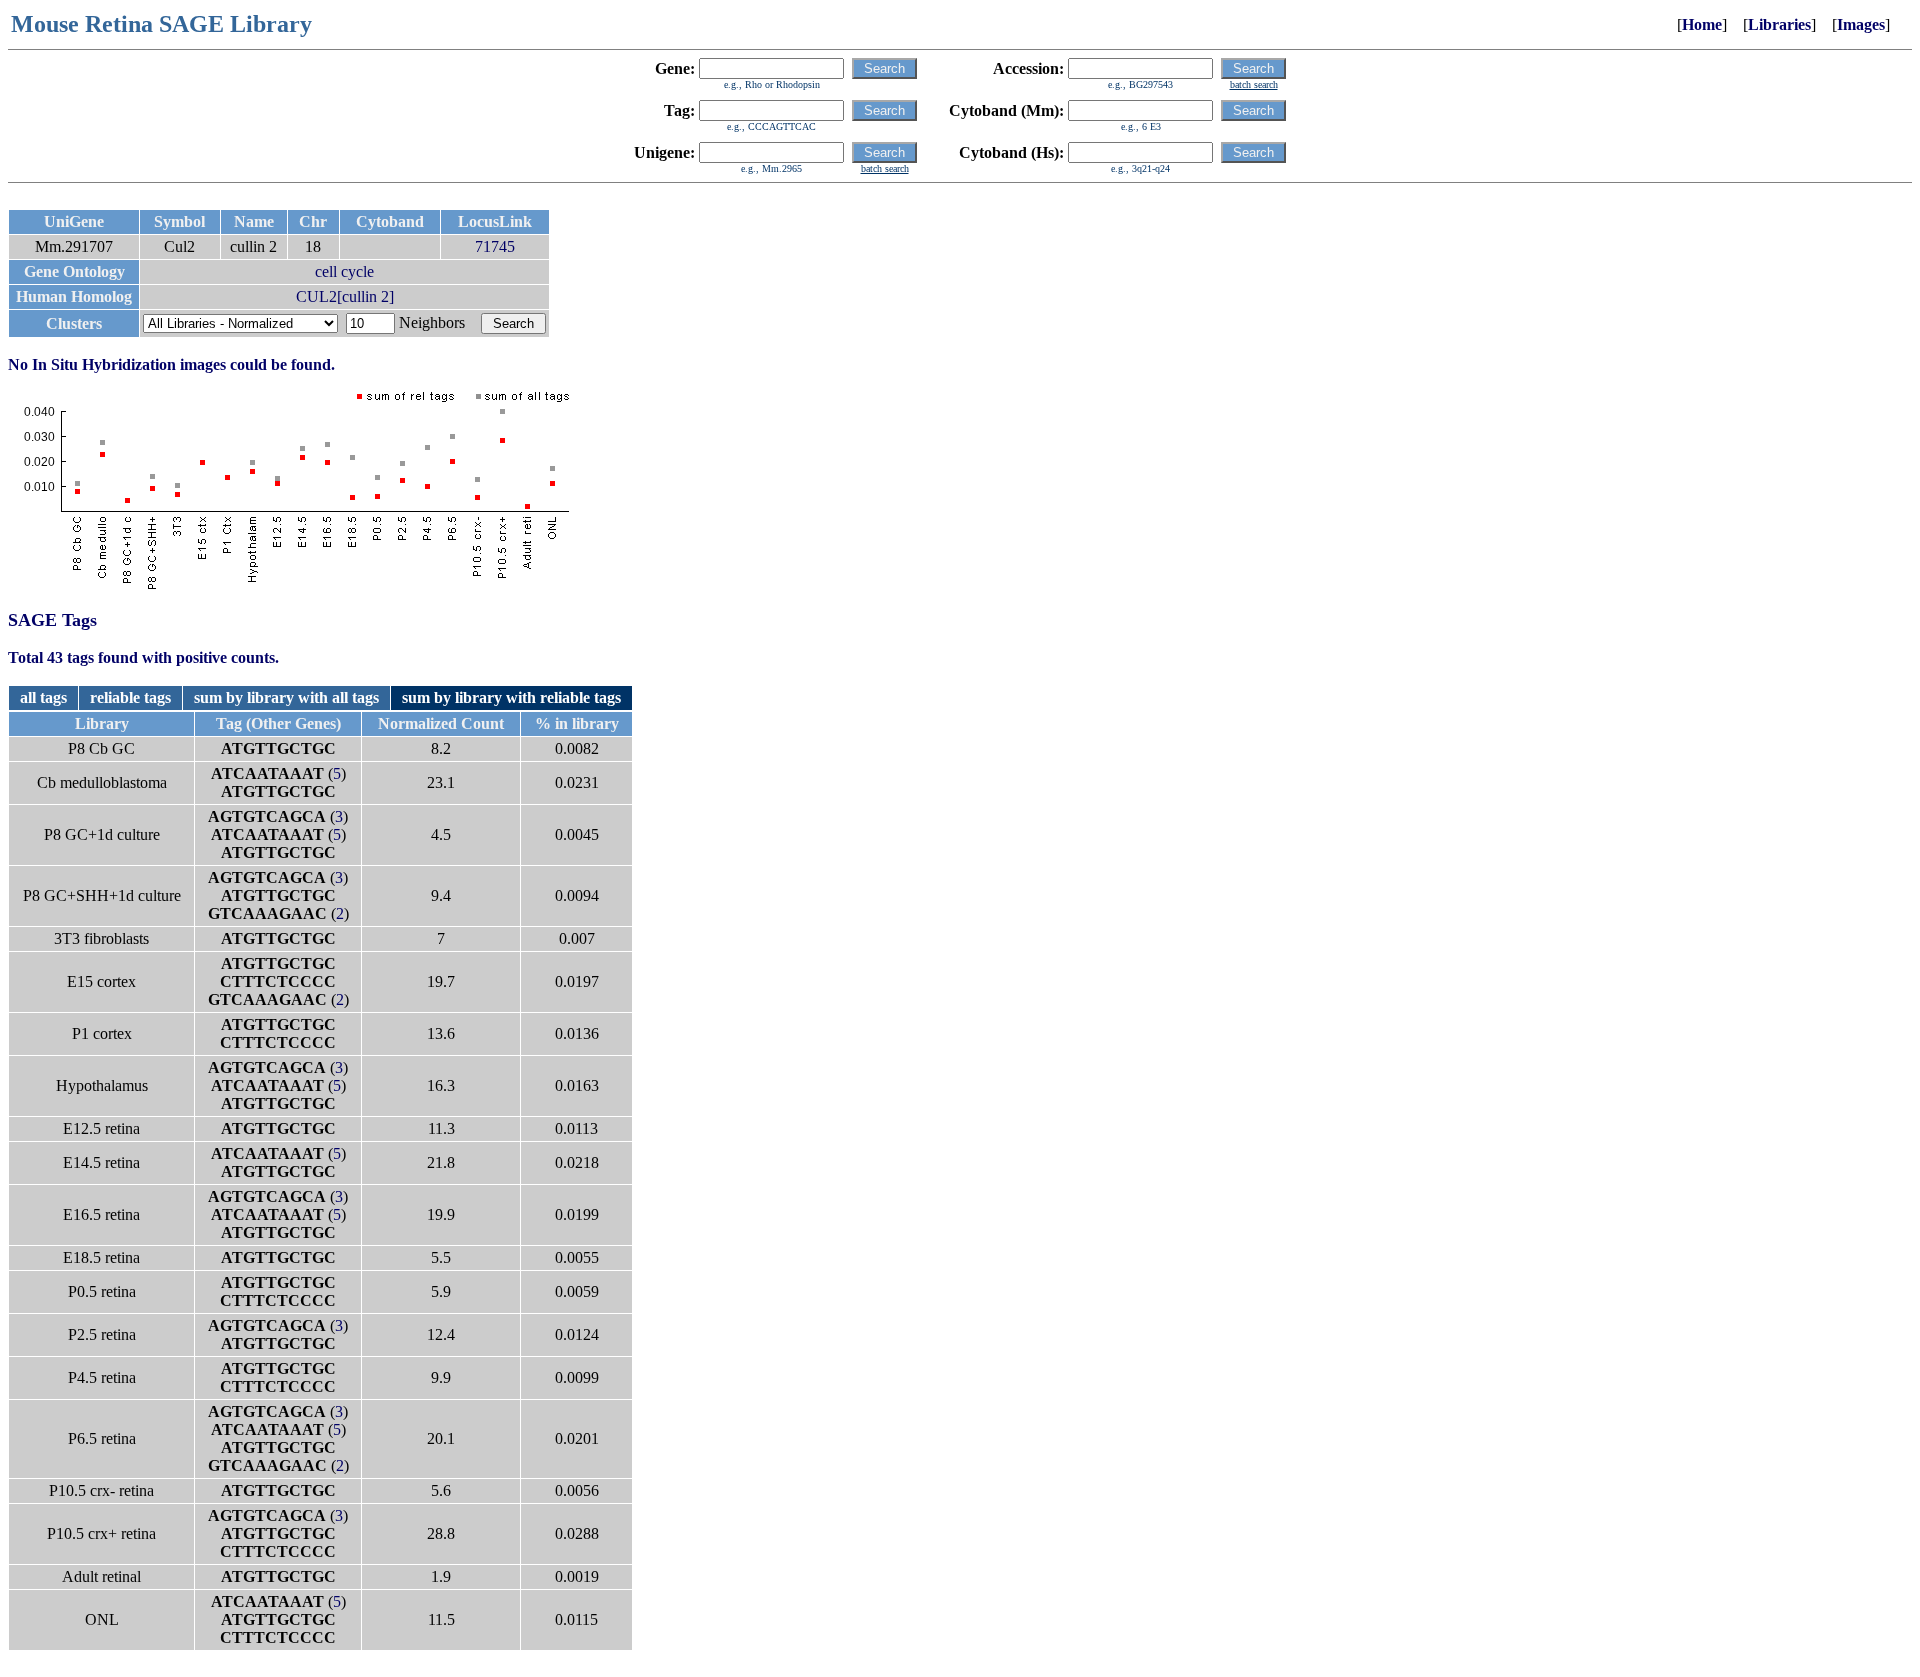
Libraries (1779, 24)
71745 (495, 246)
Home (1702, 24)
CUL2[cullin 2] (345, 296)
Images (1861, 24)
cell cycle (344, 271)
